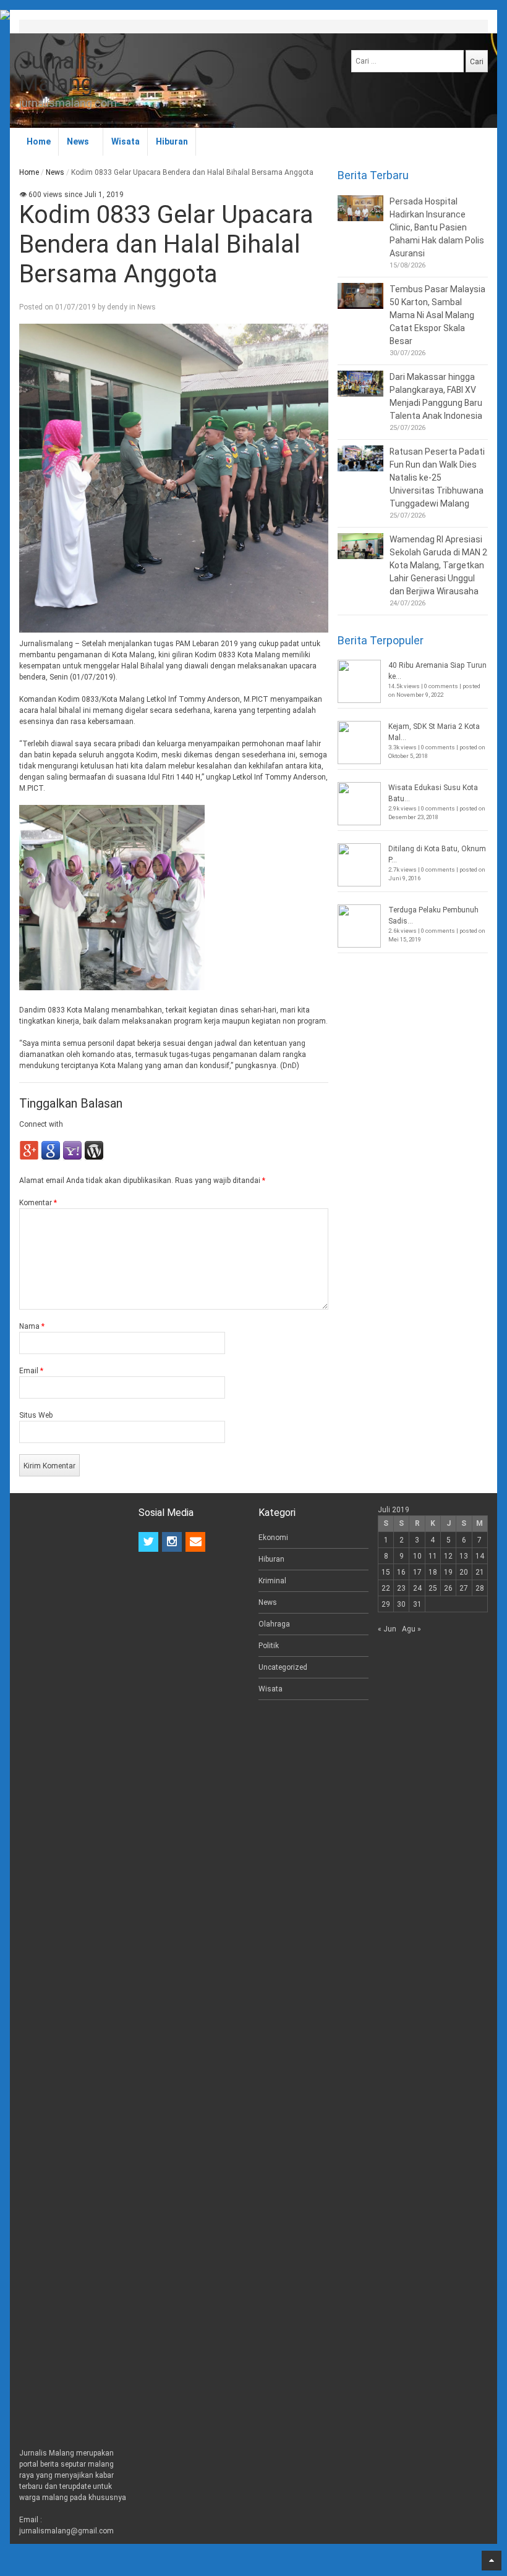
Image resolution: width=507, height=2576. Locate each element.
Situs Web (36, 1415)
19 (448, 1572)
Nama (32, 1326)
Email (31, 1371)
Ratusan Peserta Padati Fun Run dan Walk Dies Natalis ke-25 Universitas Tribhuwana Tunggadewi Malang (437, 478)
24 (417, 1588)
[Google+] (29, 1158)
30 (401, 1604)
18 (433, 1572)
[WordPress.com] (94, 1158)
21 (480, 1572)
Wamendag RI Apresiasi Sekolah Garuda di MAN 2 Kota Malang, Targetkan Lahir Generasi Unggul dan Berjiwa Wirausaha (438, 565)
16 (401, 1572)
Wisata (126, 141)
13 (464, 1556)
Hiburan (172, 141)
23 (401, 1588)
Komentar (38, 1203)
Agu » (411, 1629)
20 (464, 1572)
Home (39, 141)
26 (448, 1588)
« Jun (387, 1629)
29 (386, 1604)
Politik (269, 1646)
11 (433, 1556)
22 (386, 1588)
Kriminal (272, 1581)
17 (417, 1572)
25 (433, 1588)
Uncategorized (283, 1667)
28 (480, 1588)
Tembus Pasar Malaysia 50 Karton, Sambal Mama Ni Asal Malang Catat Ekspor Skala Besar (437, 315)
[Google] (51, 1158)
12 (448, 1556)
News (78, 141)
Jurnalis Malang (58, 72)
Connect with (41, 1124)
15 (386, 1572)
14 (480, 1556)
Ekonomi (273, 1538)
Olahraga (274, 1624)
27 (464, 1588)
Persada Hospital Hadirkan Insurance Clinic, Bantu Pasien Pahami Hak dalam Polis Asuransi (437, 227)
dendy (117, 307)
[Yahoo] (72, 1158)
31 (417, 1604)
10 (417, 1556)
